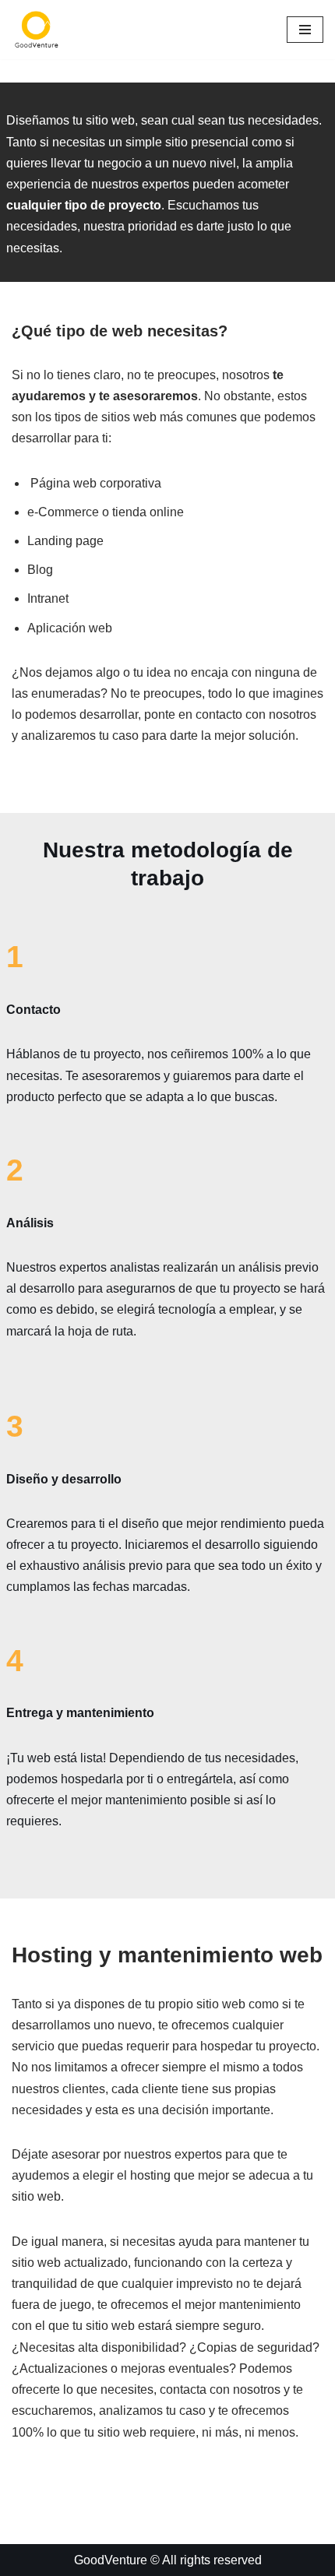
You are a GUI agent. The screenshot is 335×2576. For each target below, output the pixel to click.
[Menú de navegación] (305, 30)
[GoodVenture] (37, 30)
